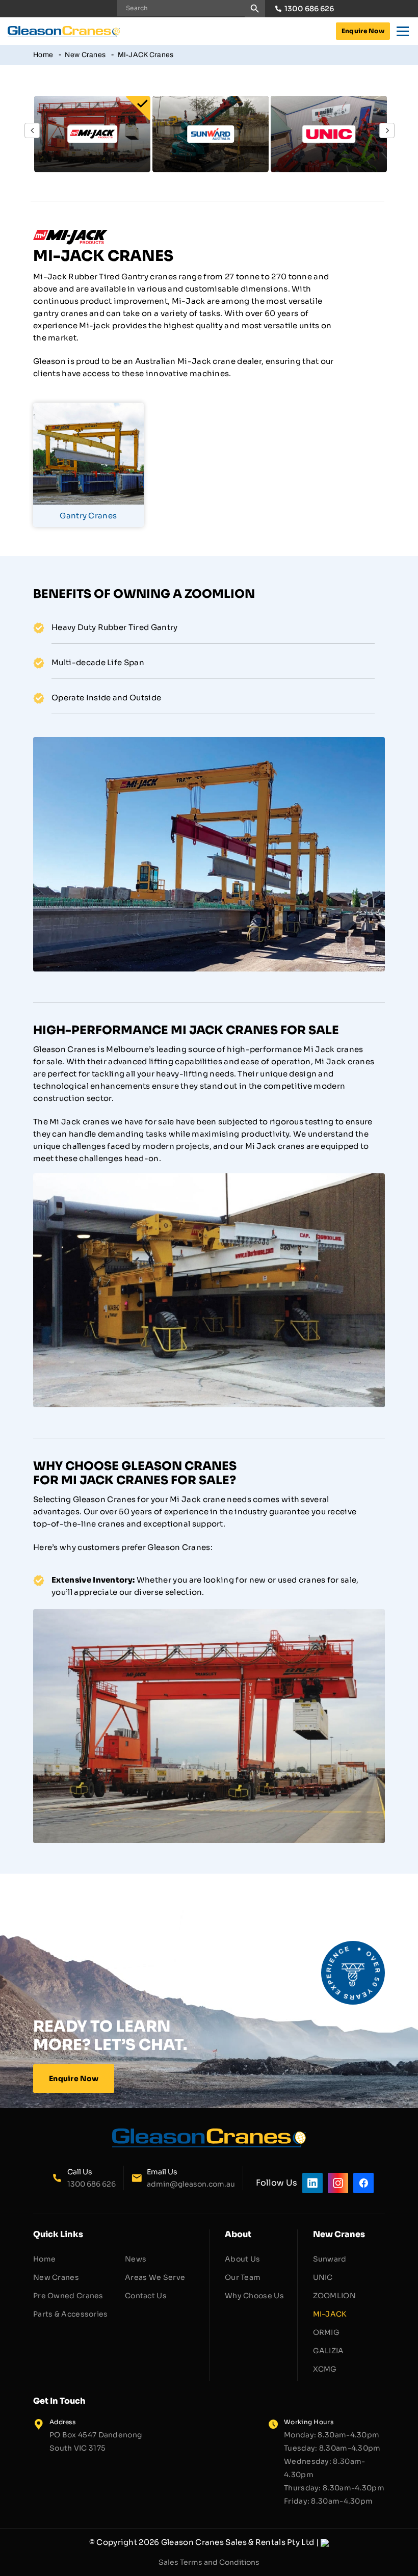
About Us (242, 2259)
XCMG (325, 2369)
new (258, 1580)
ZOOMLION (334, 2296)
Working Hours (309, 2422)
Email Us (162, 2172)
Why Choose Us (254, 2296)
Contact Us (146, 2296)
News (136, 2259)
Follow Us (277, 2183)
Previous (32, 130)
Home (43, 55)
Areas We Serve (155, 2277)
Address (62, 2422)
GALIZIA (329, 2351)
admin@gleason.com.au (191, 2184)
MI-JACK (330, 2314)
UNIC (323, 2277)
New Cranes (85, 55)
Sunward (330, 2259)
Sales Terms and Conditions (209, 2562)
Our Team (243, 2277)
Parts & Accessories (71, 2314)
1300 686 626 (309, 9)
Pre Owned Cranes (68, 2296)
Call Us (80, 2172)
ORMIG (326, 2332)
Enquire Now (363, 31)
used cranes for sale (317, 1580)
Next (387, 130)
